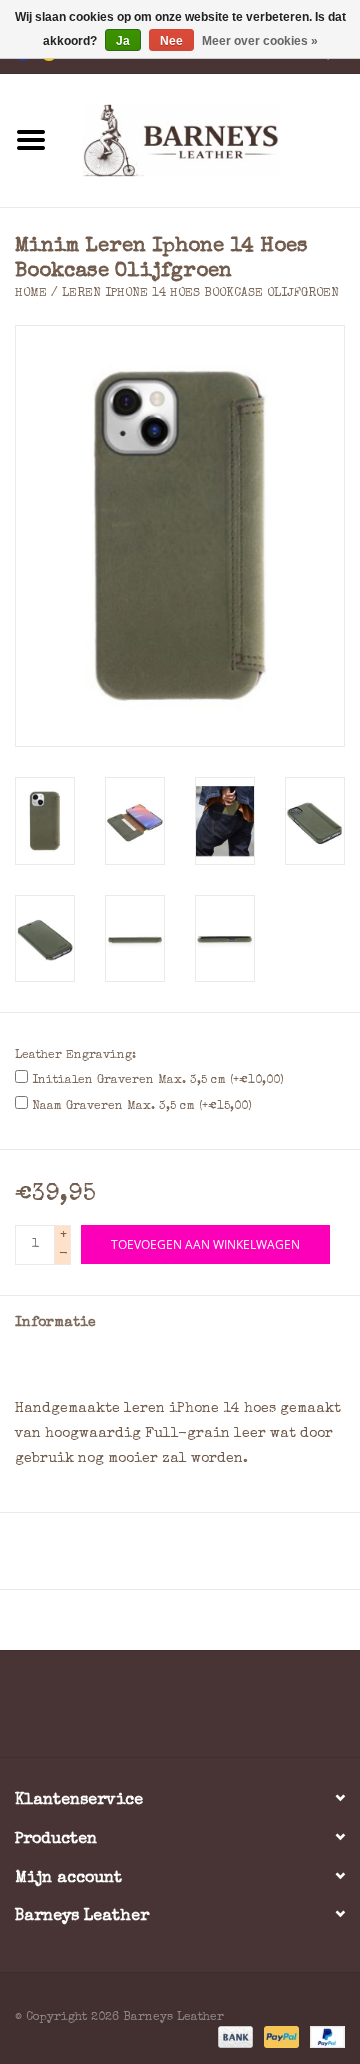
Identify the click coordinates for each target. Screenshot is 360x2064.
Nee (171, 41)
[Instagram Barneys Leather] (216, 1711)
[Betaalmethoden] (234, 2036)
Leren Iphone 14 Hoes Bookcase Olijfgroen (200, 294)
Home (31, 294)
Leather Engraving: (75, 1056)
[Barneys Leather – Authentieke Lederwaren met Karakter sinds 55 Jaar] (211, 139)
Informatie (55, 1323)
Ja (123, 41)
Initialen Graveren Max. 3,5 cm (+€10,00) (158, 1081)
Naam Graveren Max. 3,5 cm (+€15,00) (142, 1107)
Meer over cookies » (260, 41)
